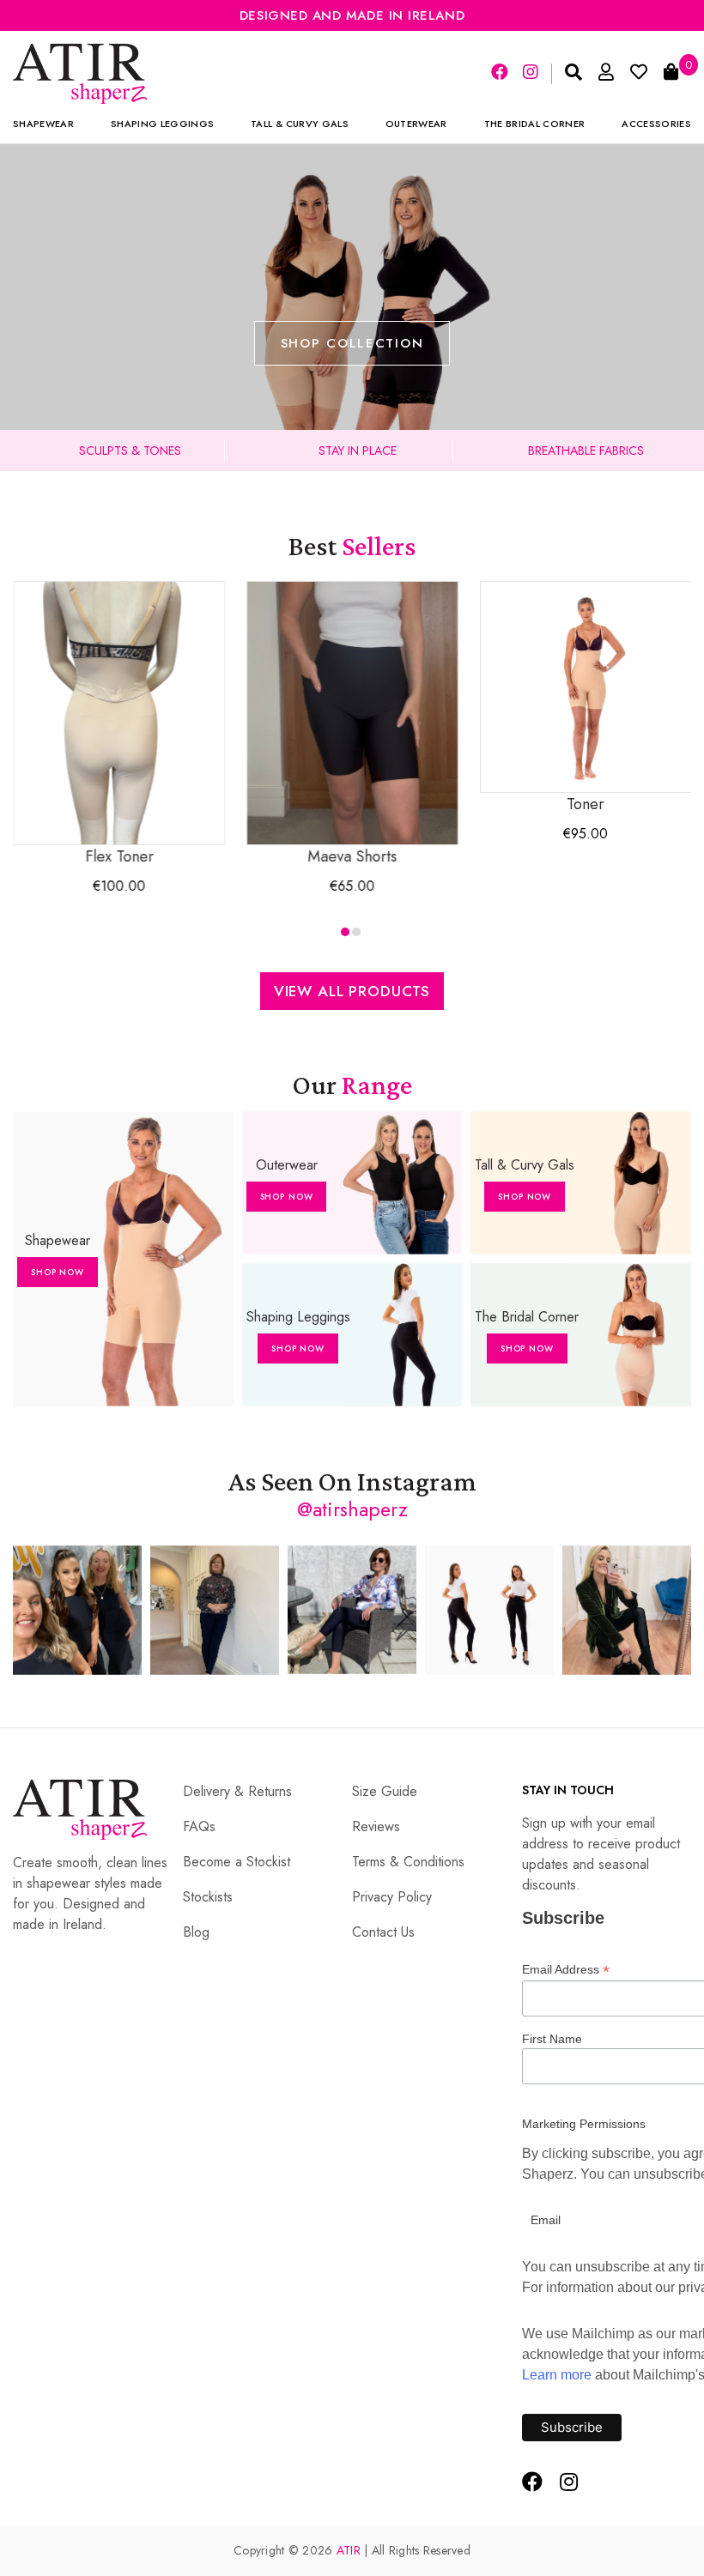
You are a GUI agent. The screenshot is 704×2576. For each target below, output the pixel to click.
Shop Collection (352, 343)
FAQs (199, 1826)
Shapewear (43, 124)
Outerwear (416, 124)
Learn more (557, 2375)
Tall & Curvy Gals (300, 124)
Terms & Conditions (408, 1862)
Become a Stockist (237, 1862)
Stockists (208, 1897)
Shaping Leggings (162, 124)
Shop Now (58, 1272)
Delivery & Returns (237, 1791)
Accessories (656, 124)
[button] (345, 932)
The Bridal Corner (535, 124)
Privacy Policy (392, 1897)
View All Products (352, 991)
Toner (586, 804)
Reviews (376, 1826)
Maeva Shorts (353, 856)
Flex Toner (119, 856)
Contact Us (383, 1932)
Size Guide (385, 1791)
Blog (196, 1932)
